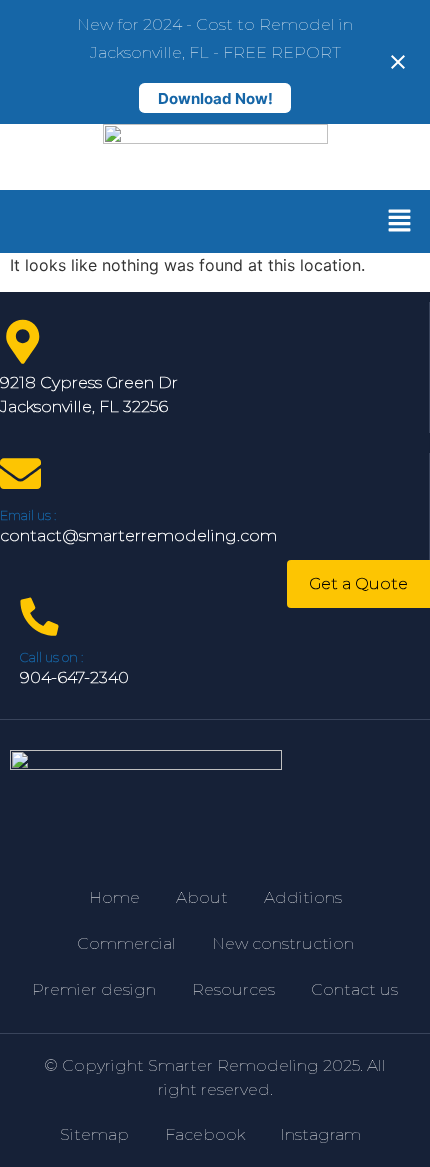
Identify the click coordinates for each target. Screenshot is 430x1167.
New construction (283, 943)
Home (114, 897)
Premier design (94, 989)
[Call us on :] (39, 616)
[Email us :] (20, 473)
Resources (233, 989)
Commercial (126, 943)
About (202, 897)
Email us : (28, 515)
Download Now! (215, 98)
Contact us (354, 989)
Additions (303, 897)
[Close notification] (398, 62)
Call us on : (51, 657)
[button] (400, 221)
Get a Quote (358, 583)
